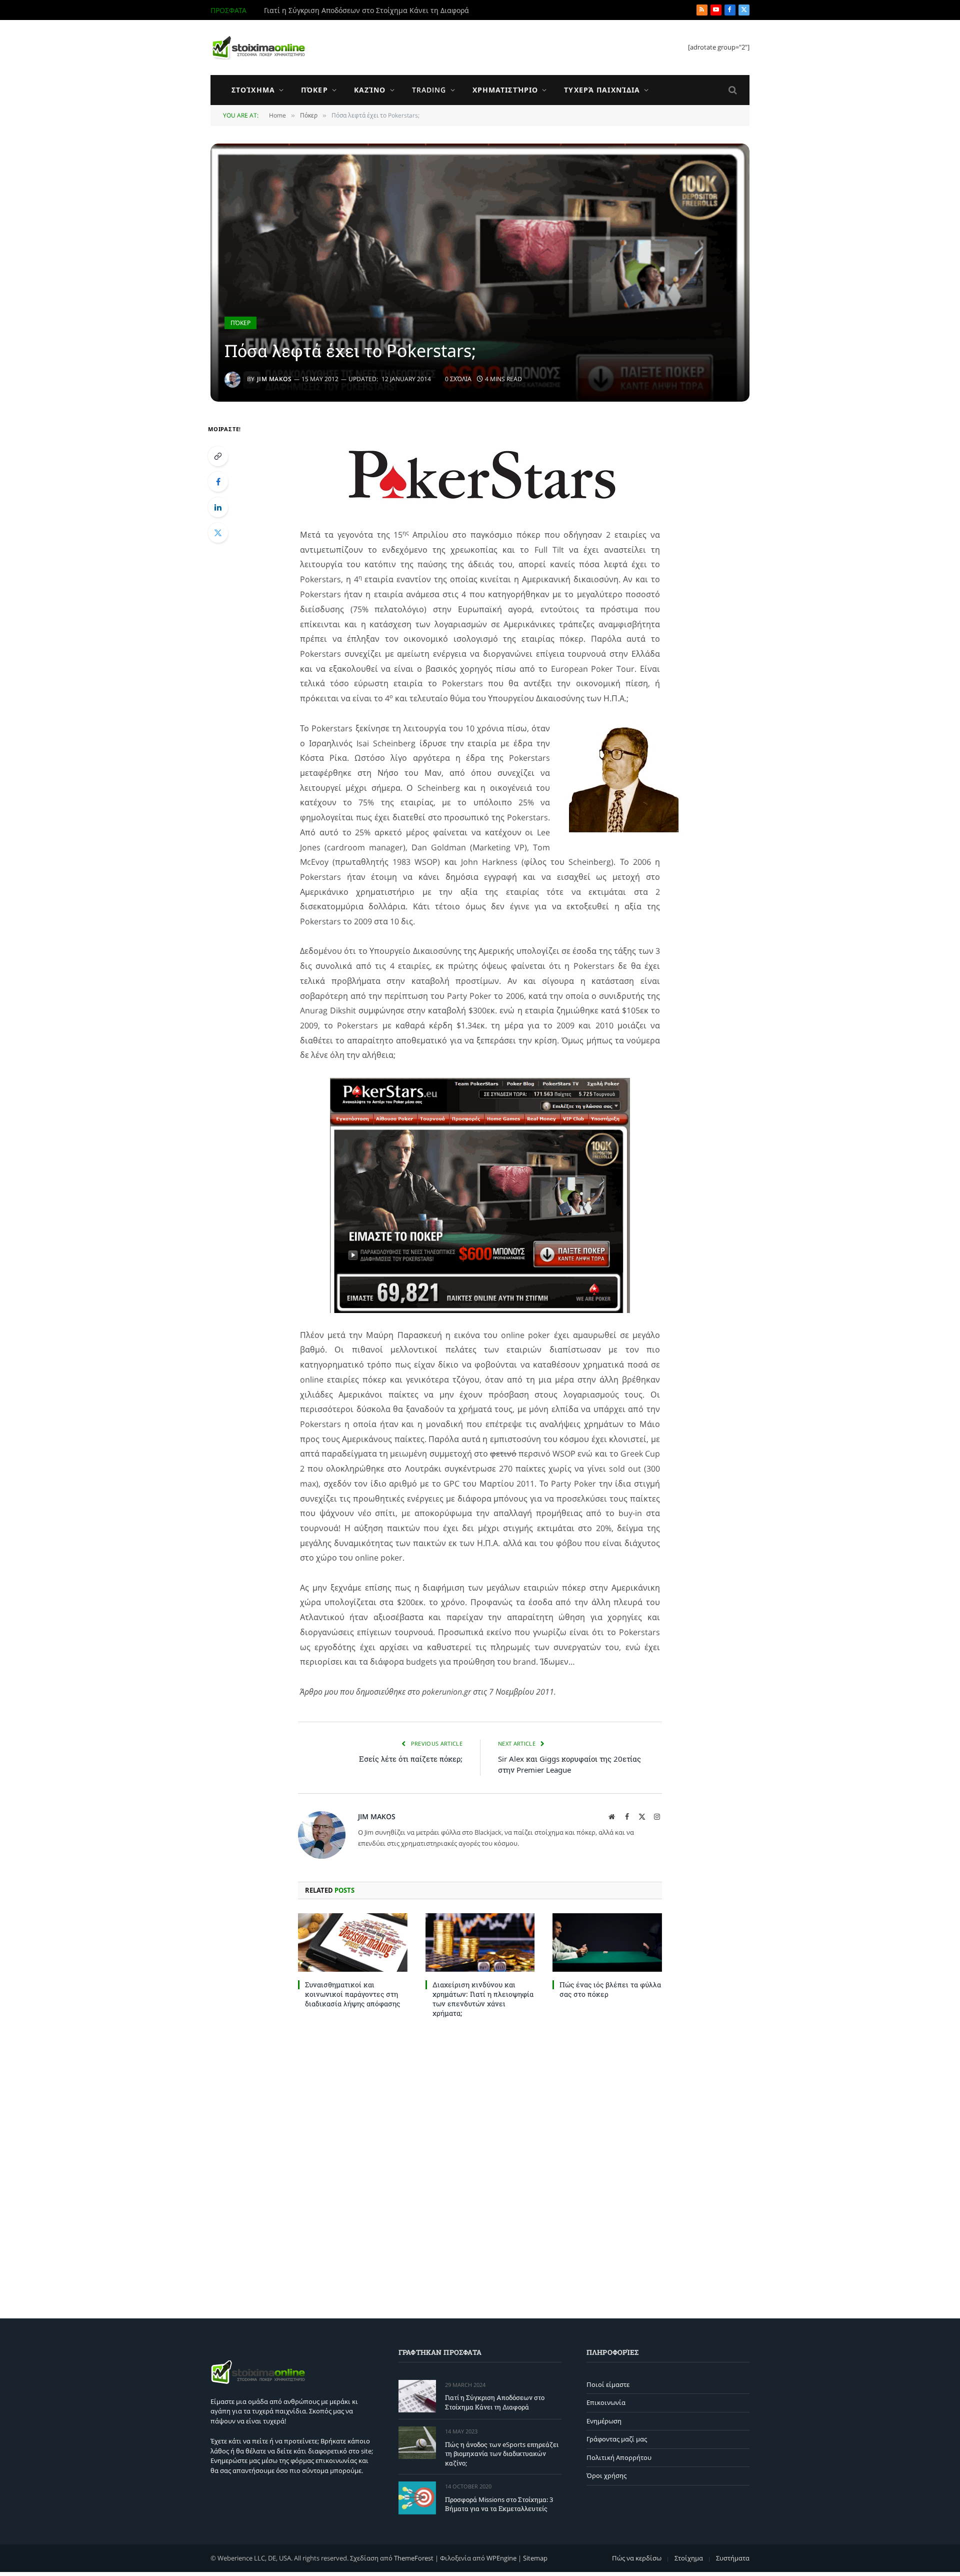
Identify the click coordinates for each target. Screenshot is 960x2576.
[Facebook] (218, 482)
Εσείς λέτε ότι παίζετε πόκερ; (411, 1759)
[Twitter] (218, 533)
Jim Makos (274, 379)
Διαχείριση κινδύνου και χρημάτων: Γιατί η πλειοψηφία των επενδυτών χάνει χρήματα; (483, 1999)
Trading (429, 90)
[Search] (732, 90)
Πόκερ (314, 90)
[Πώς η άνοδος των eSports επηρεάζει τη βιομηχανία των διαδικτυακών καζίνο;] (417, 2443)
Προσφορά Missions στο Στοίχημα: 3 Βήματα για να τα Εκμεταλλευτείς (499, 2504)
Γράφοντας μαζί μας (617, 2439)
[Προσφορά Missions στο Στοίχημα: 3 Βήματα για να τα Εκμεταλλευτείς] (417, 2498)
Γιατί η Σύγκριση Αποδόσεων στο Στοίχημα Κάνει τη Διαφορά (495, 2402)
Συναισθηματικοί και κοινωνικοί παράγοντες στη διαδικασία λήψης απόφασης (352, 1994)
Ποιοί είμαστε (608, 2384)
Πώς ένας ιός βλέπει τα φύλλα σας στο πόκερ (610, 1989)
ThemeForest (414, 2557)
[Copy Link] (218, 456)
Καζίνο (370, 90)
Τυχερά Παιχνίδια (602, 90)
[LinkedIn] (218, 507)
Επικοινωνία (606, 2402)
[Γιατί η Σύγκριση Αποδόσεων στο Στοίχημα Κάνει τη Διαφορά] (417, 2396)
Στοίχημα (253, 90)
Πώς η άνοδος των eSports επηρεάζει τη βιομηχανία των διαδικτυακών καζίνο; (376, 11)
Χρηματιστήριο (505, 90)
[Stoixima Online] (258, 48)
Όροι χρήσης (606, 2475)
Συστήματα (733, 2557)
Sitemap (535, 2557)
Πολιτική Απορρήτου (619, 2457)
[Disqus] (480, 2166)
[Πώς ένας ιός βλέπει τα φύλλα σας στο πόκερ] (607, 1942)
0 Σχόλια (458, 379)
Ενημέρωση (604, 2421)
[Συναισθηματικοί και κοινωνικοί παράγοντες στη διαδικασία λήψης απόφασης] (353, 1942)
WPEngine (501, 2557)
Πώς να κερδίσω (637, 2557)
